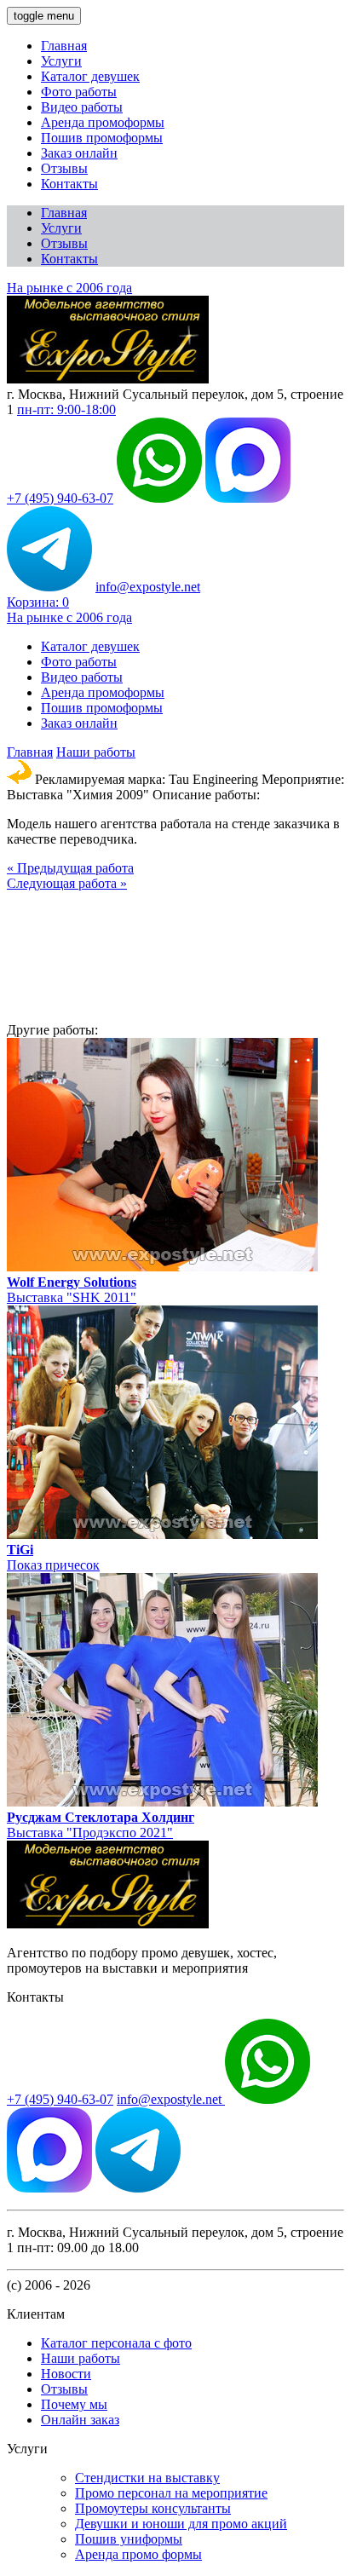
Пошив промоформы (102, 138)
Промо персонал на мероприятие (171, 2493)
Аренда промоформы (103, 122)
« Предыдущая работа (70, 868)
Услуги (61, 61)
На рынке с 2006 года (69, 288)
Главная (64, 46)
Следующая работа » (67, 883)
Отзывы (64, 168)
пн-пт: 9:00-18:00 (66, 409)
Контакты (69, 184)
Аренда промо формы (138, 2554)
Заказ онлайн (79, 153)
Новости (66, 2374)
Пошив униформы (129, 2539)
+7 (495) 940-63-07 (60, 498)
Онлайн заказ (80, 2420)
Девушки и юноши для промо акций (181, 2524)
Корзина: (38, 602)
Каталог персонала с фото (116, 2343)
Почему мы (74, 2404)
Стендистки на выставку (147, 2478)
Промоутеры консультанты (153, 2508)
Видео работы (82, 107)
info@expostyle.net (148, 587)
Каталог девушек (90, 76)
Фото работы (79, 92)
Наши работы (96, 752)
